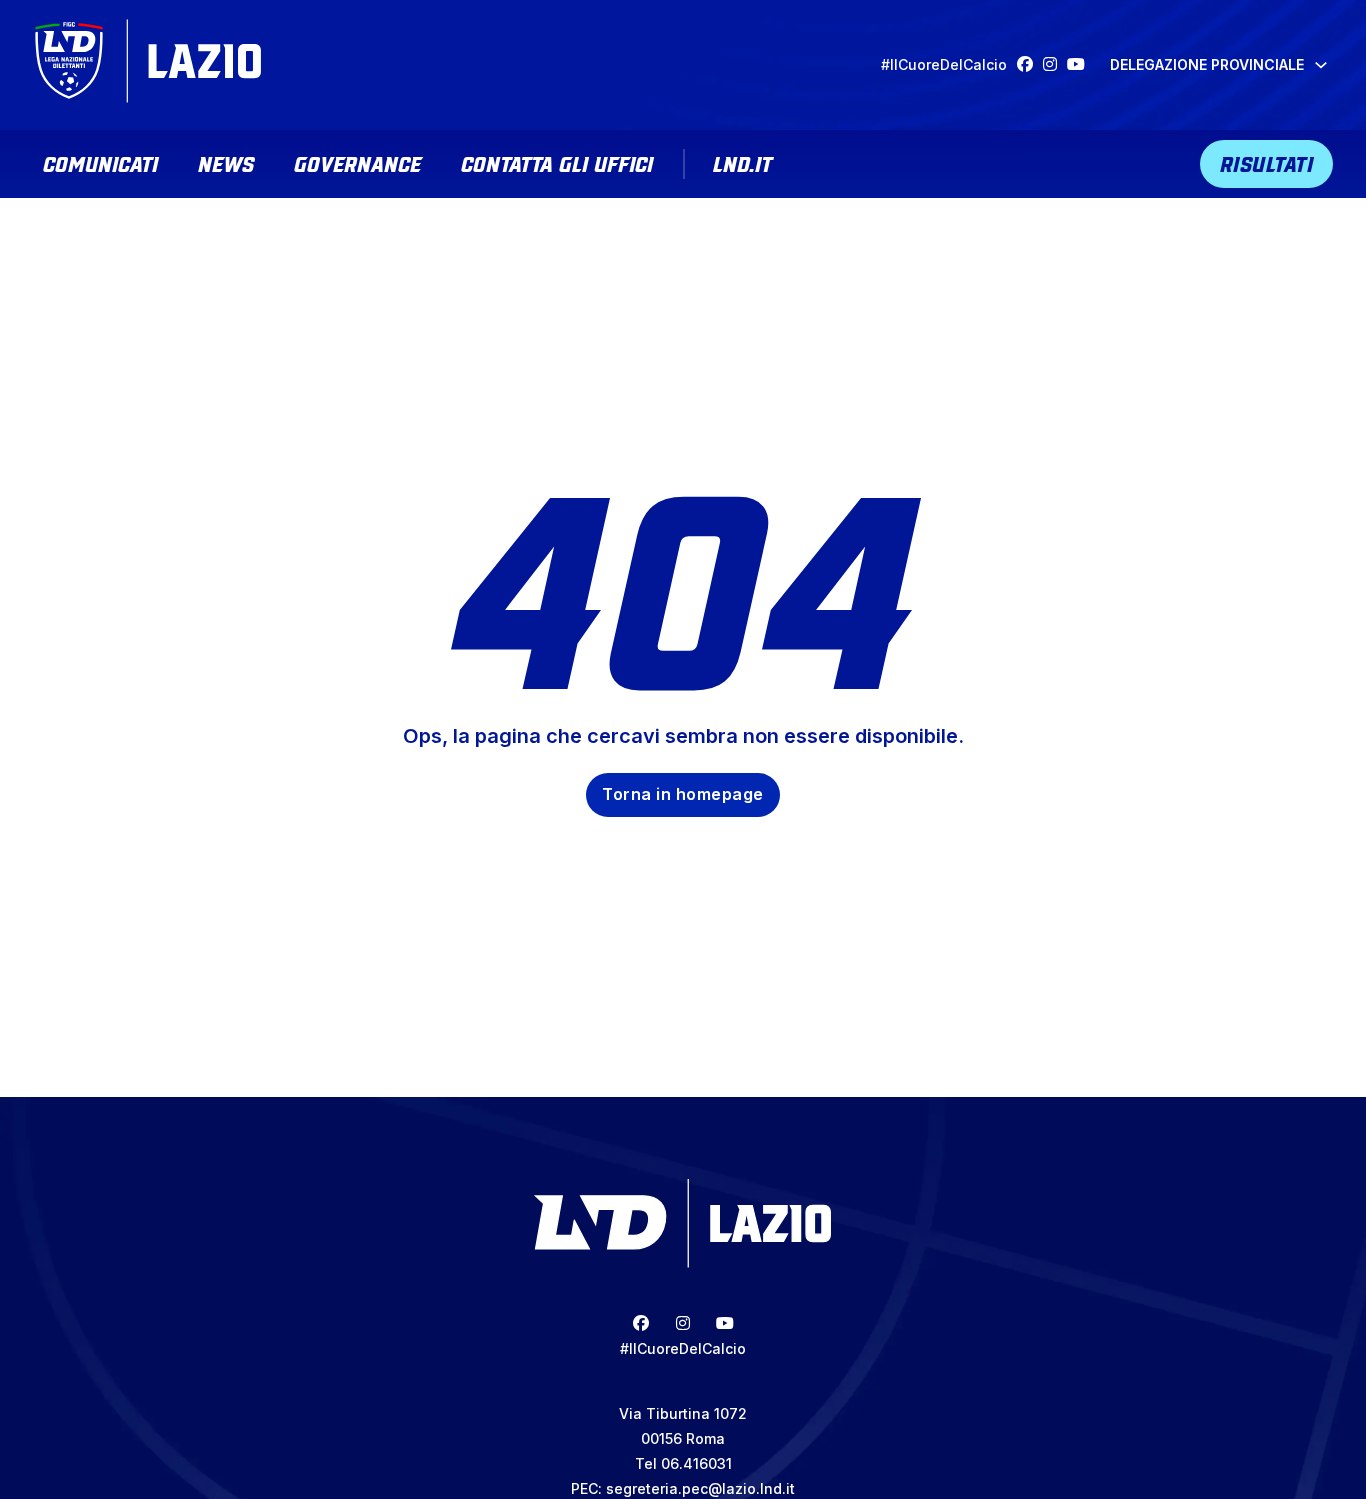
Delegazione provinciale (1207, 64)
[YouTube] (1081, 64)
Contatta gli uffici (557, 162)
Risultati (1267, 162)
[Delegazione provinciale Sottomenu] (1321, 65)
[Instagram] (1055, 64)
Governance (357, 162)
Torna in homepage (683, 794)
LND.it (742, 162)
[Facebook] (1030, 64)
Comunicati (100, 162)
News (226, 162)
